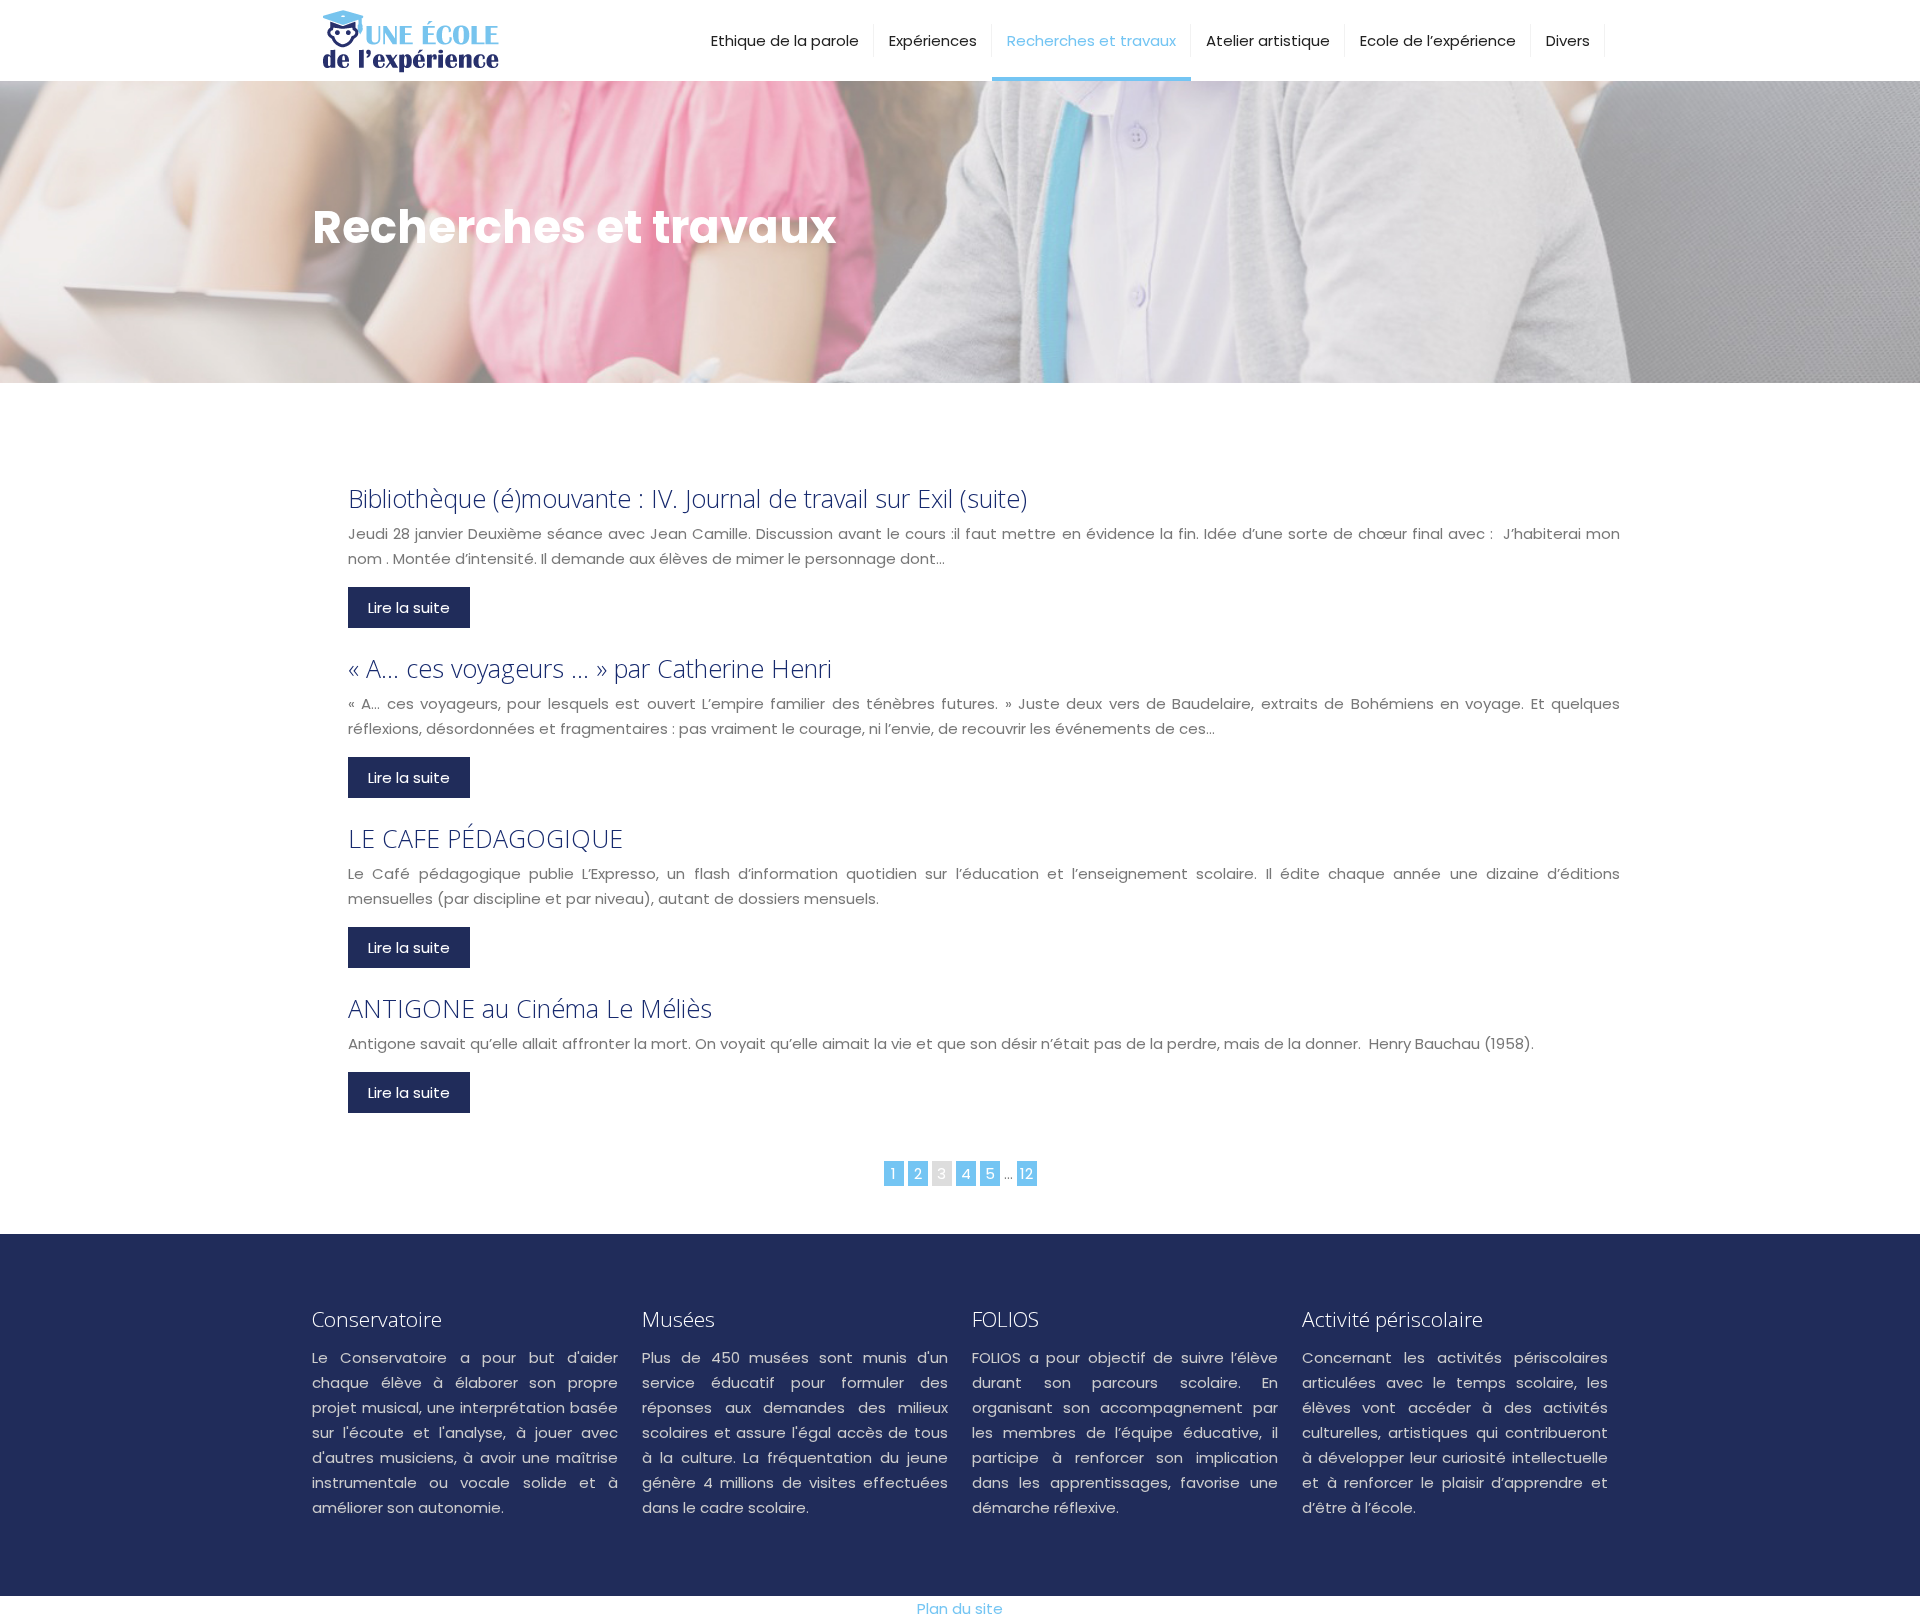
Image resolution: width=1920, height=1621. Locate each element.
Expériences (933, 40)
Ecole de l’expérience (1438, 40)
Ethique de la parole (785, 40)
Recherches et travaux (1091, 40)
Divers (1568, 40)
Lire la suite (409, 607)
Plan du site (960, 1608)
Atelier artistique (1268, 40)
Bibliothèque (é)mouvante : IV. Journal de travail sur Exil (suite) (687, 498)
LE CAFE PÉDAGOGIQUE (485, 838)
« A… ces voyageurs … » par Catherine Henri (590, 668)
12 (1026, 1173)
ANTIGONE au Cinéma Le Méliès (530, 1008)
